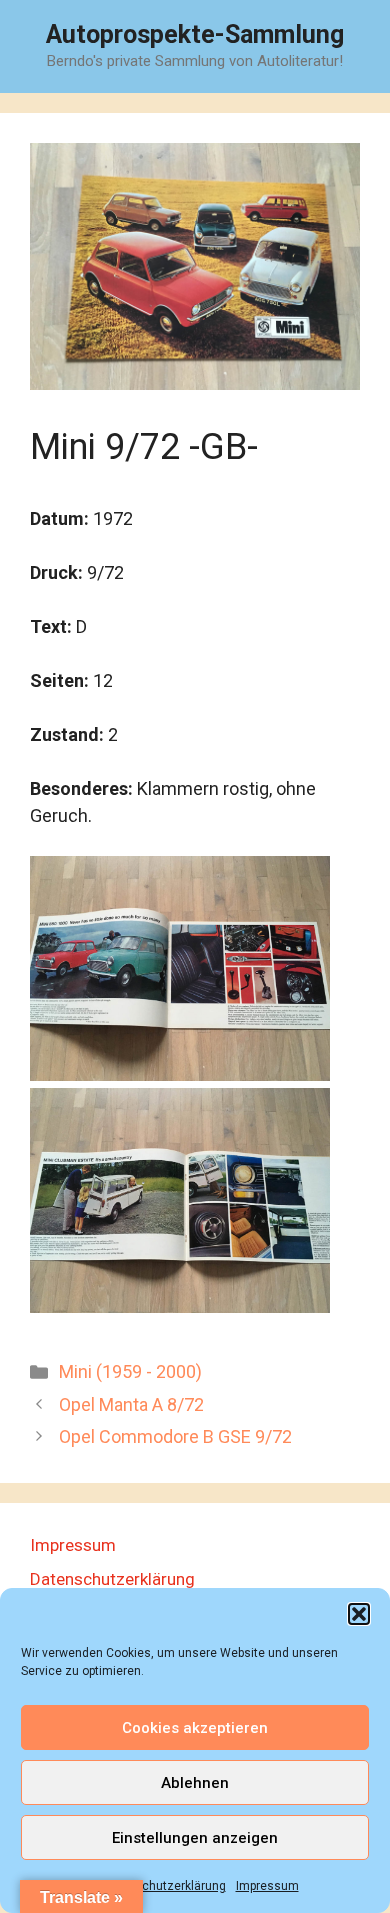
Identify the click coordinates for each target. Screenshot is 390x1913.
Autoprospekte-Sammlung (195, 34)
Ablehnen (195, 1783)
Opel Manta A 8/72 (131, 1404)
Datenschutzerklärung (164, 1886)
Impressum (267, 1886)
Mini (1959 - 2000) (130, 1371)
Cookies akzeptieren (195, 1728)
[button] (359, 1614)
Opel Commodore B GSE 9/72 (175, 1436)
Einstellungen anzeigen (195, 1838)
